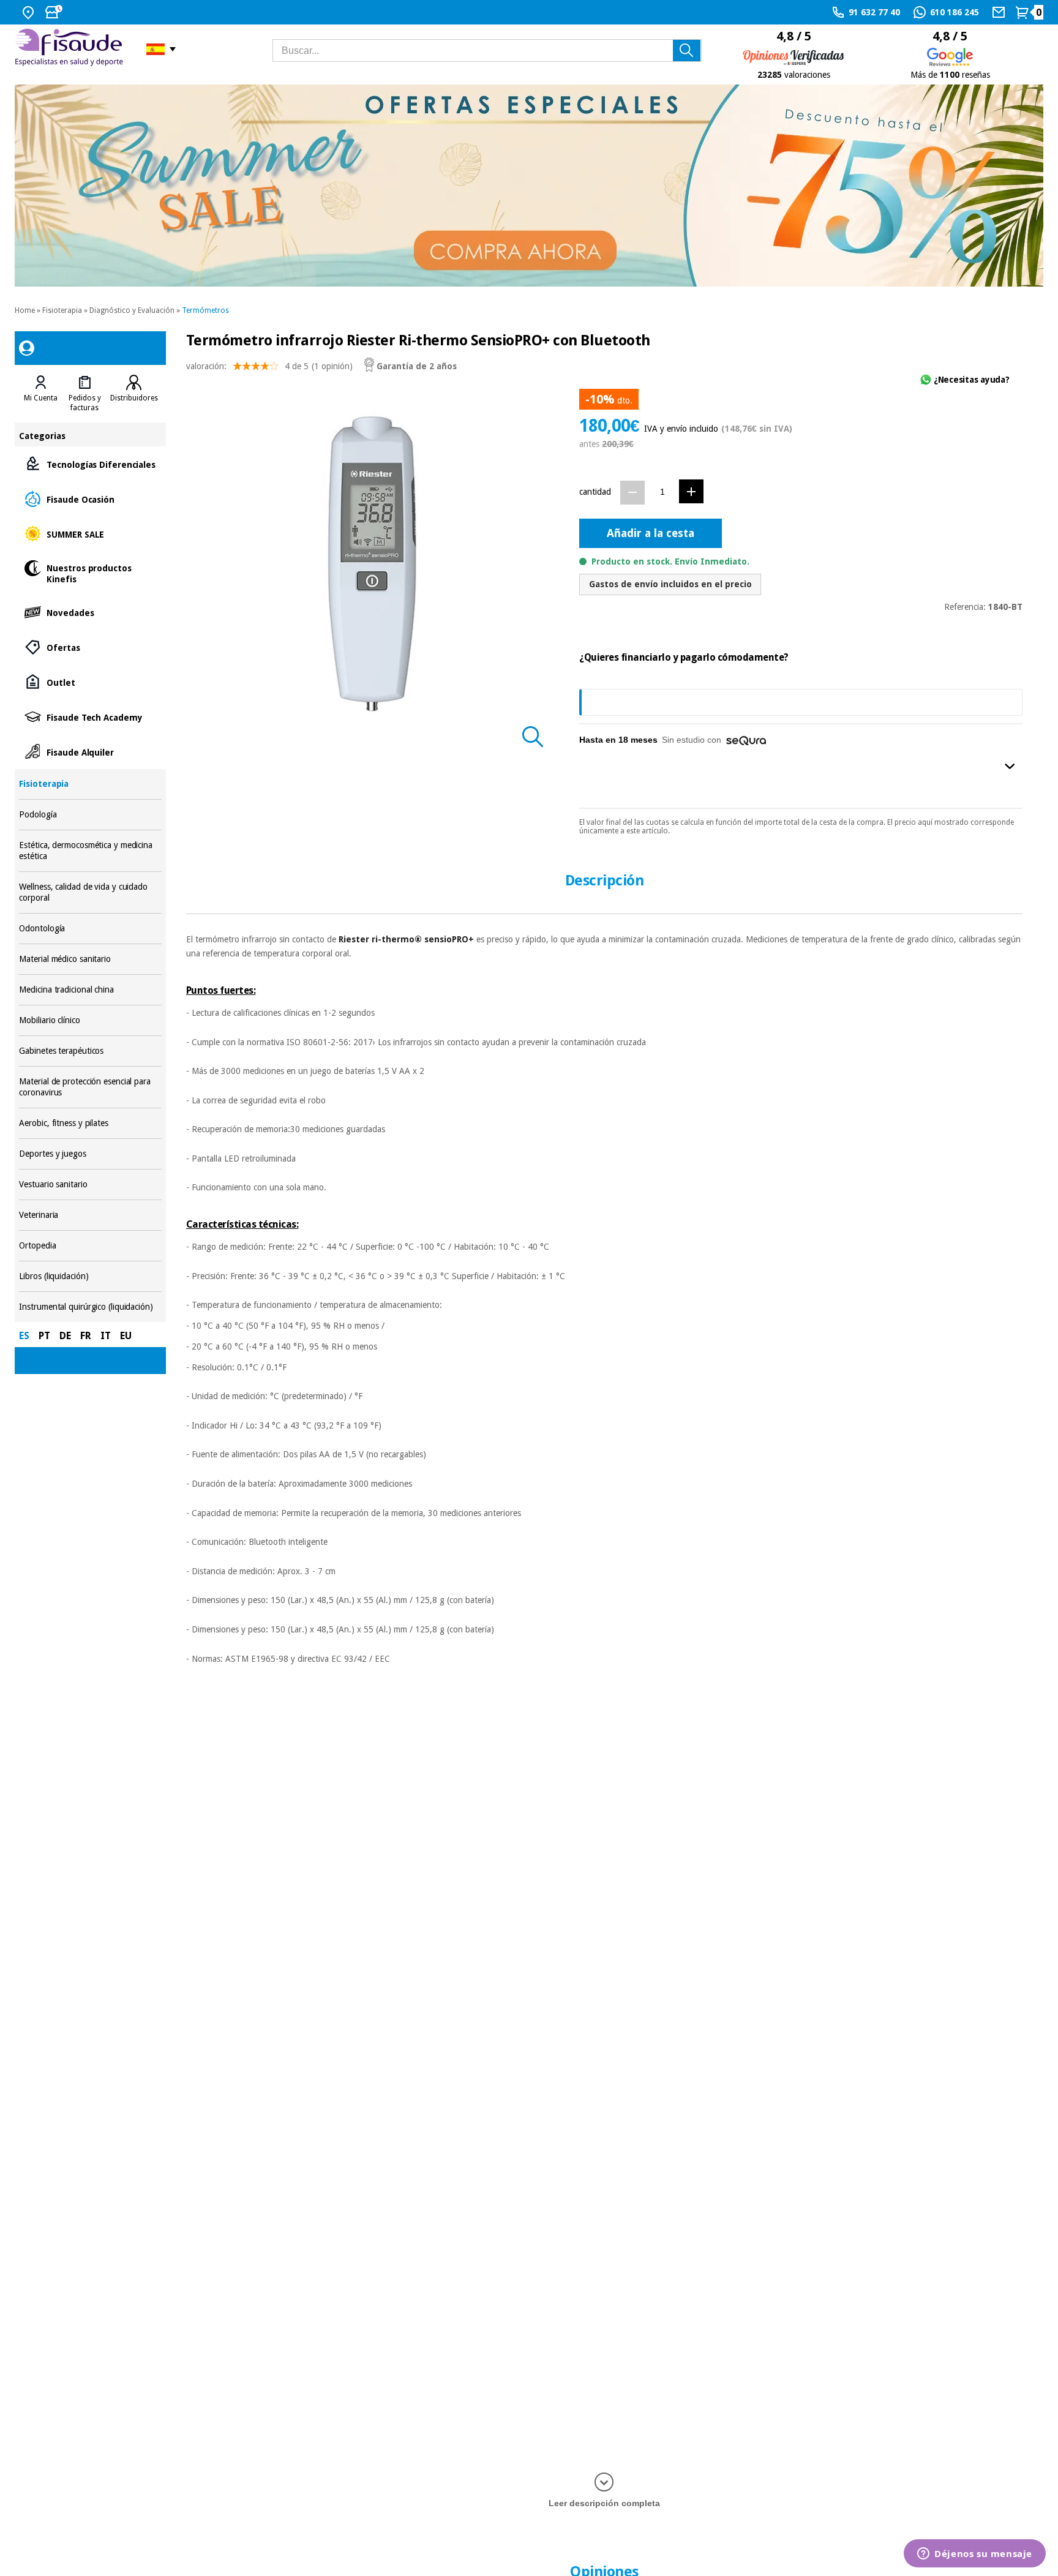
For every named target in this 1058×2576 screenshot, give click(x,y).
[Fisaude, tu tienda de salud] (71, 49)
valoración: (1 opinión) (269, 366)
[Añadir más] (691, 491)
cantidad (595, 492)
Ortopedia (90, 1246)
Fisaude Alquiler (90, 752)
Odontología (90, 929)
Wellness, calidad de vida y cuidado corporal (90, 892)
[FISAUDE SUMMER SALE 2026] (529, 186)
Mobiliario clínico (90, 1020)
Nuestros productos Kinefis (90, 573)
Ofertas (90, 647)
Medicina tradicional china (90, 990)
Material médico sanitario (90, 959)
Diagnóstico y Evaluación (132, 310)
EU (126, 1336)
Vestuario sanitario (90, 1185)
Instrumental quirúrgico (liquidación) (90, 1307)
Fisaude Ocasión (90, 499)
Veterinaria (90, 1215)
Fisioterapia (62, 310)
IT (106, 1336)
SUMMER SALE (90, 534)
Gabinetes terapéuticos (90, 1051)
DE (65, 1336)
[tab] (41, 394)
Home (25, 310)
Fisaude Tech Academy (90, 717)
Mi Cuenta (41, 398)
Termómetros (205, 310)
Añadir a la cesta (651, 533)
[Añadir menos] (632, 493)
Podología (90, 815)
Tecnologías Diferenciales (90, 464)
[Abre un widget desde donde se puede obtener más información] (975, 2555)
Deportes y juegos (90, 1154)
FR (86, 1336)
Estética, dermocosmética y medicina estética (90, 851)
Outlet (90, 682)
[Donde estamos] (30, 12)
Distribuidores (134, 398)
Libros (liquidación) (90, 1276)
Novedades (90, 612)
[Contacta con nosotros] (1000, 12)
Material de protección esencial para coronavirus (90, 1087)
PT (44, 1336)
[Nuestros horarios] (55, 12)
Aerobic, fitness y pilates (90, 1123)
